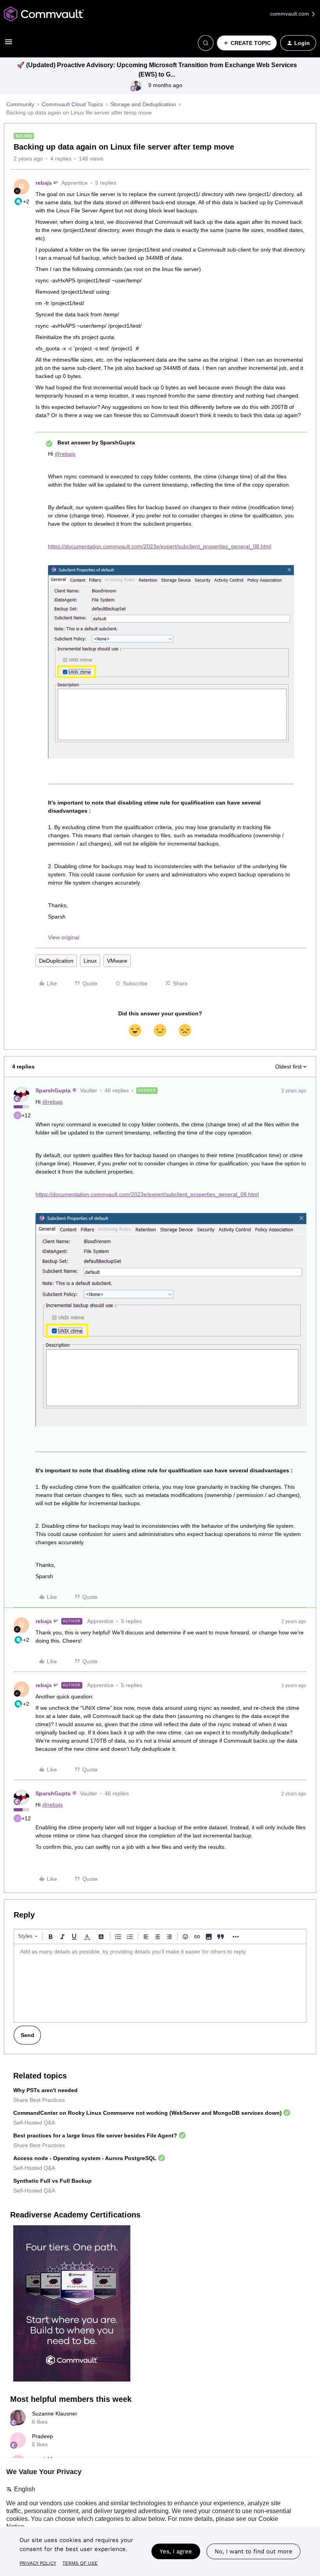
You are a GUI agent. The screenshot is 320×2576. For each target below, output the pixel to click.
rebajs (44, 183)
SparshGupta (53, 1090)
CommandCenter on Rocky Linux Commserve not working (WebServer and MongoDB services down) (148, 2113)
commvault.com (290, 14)
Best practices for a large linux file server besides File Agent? (95, 2135)
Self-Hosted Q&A (34, 2123)
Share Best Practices (39, 2100)
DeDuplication (56, 961)
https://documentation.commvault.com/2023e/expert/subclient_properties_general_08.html (160, 546)
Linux (90, 961)
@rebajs (65, 454)
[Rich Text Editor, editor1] (160, 1983)
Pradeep (43, 2436)
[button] (9, 45)
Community (20, 104)
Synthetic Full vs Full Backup (52, 2181)
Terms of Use (80, 2563)
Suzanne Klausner (55, 2414)
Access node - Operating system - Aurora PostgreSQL (85, 2158)
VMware (117, 961)
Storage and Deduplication (143, 104)
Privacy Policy (38, 2563)
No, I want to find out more (253, 2551)
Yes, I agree (176, 2551)
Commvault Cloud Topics (72, 104)
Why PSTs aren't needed (45, 2090)
